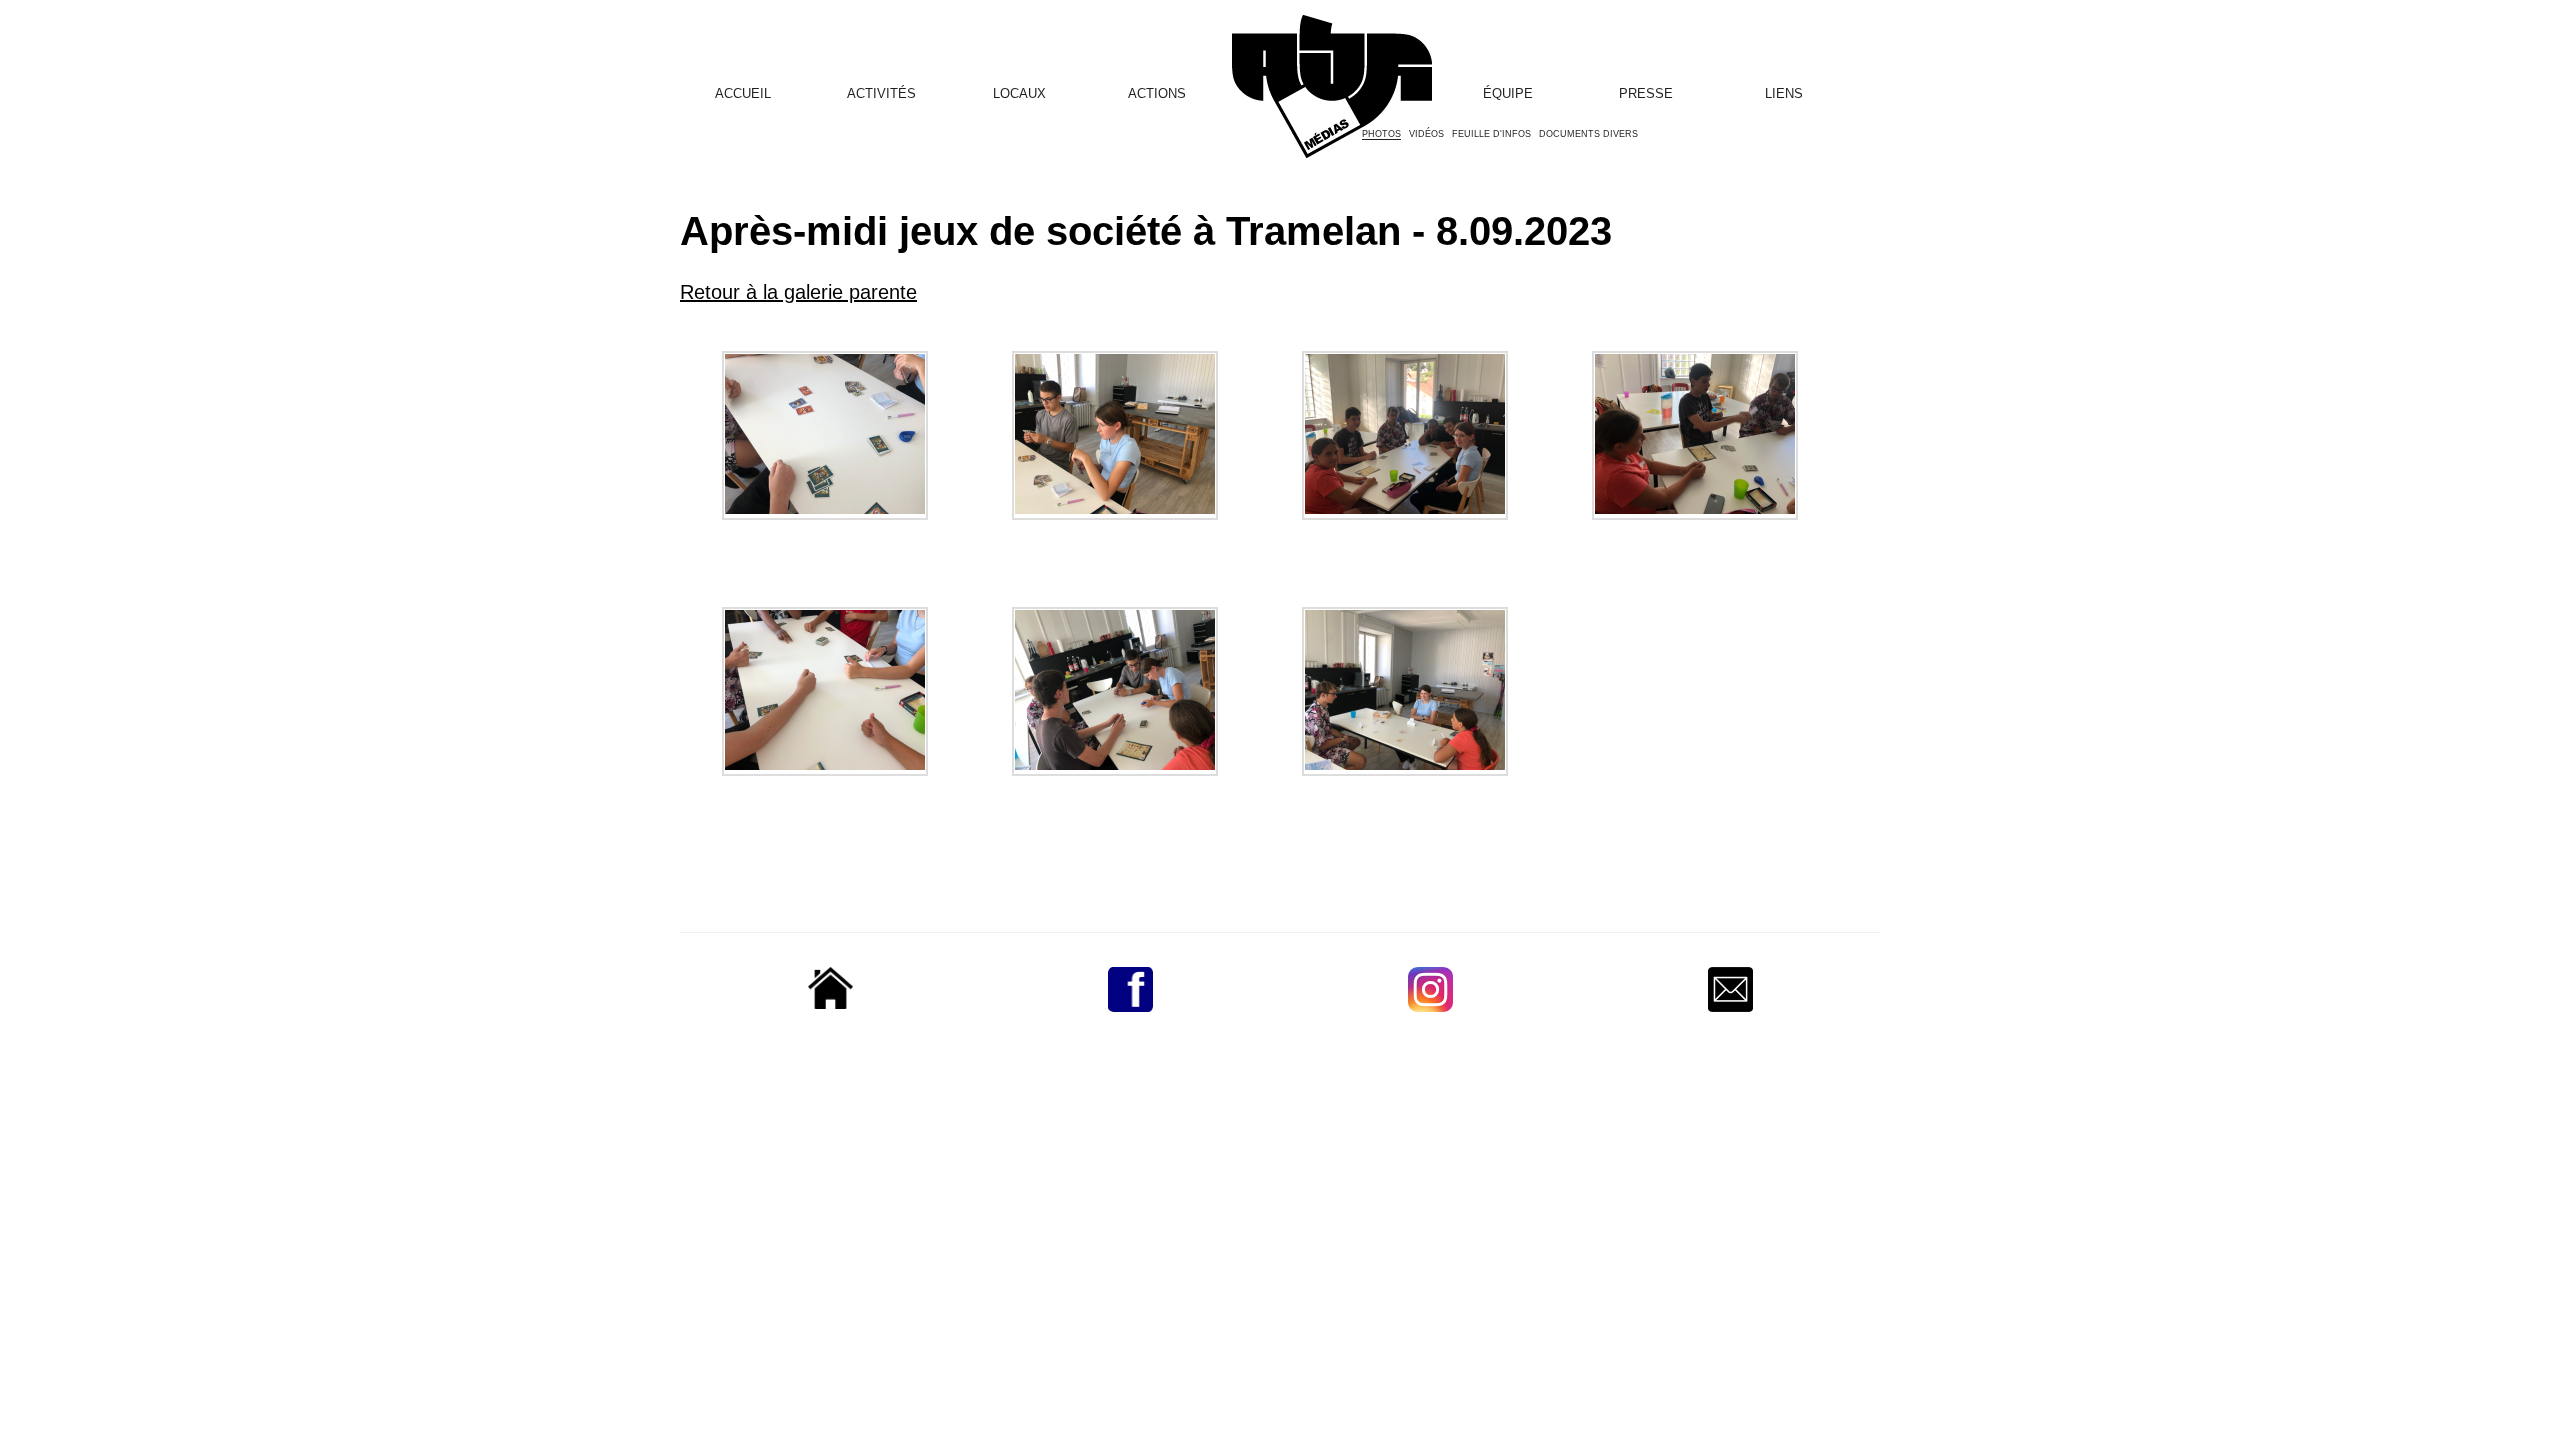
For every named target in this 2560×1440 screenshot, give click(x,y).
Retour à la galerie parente (798, 292)
